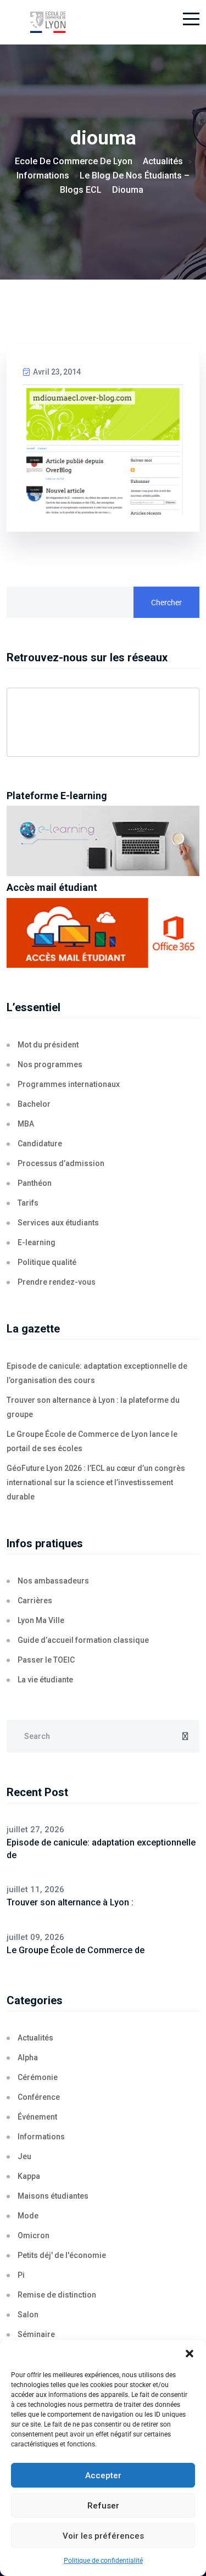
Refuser (103, 2506)
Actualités (35, 2038)
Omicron (34, 2235)
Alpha (28, 2058)
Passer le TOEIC (46, 1660)
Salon (28, 2315)
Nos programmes (50, 1064)
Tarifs (28, 1203)
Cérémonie (38, 2077)
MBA (26, 1124)
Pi (21, 2275)
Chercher (166, 603)
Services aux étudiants (58, 1223)
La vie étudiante (45, 1680)
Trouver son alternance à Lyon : (70, 1902)
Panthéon (35, 1183)
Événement (37, 2117)
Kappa (29, 2176)
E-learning (37, 1242)
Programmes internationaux (69, 1084)
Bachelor (34, 1104)
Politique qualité (47, 1262)
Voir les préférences (103, 2536)
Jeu (24, 2156)
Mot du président (48, 1045)
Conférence (39, 2097)
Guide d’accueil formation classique (83, 1640)
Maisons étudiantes (53, 2196)
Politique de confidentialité (103, 2561)
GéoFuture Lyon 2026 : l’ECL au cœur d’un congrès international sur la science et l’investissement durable (96, 1482)
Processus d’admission (61, 1163)
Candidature (40, 1144)
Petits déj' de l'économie (62, 2255)
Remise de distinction (57, 2295)
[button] (190, 2354)
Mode (28, 2216)
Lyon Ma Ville (41, 1620)
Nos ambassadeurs (53, 1581)
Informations (41, 2137)
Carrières (35, 1601)
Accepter (103, 2475)
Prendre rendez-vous (57, 1282)
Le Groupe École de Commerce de (76, 1950)
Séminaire (36, 2334)
